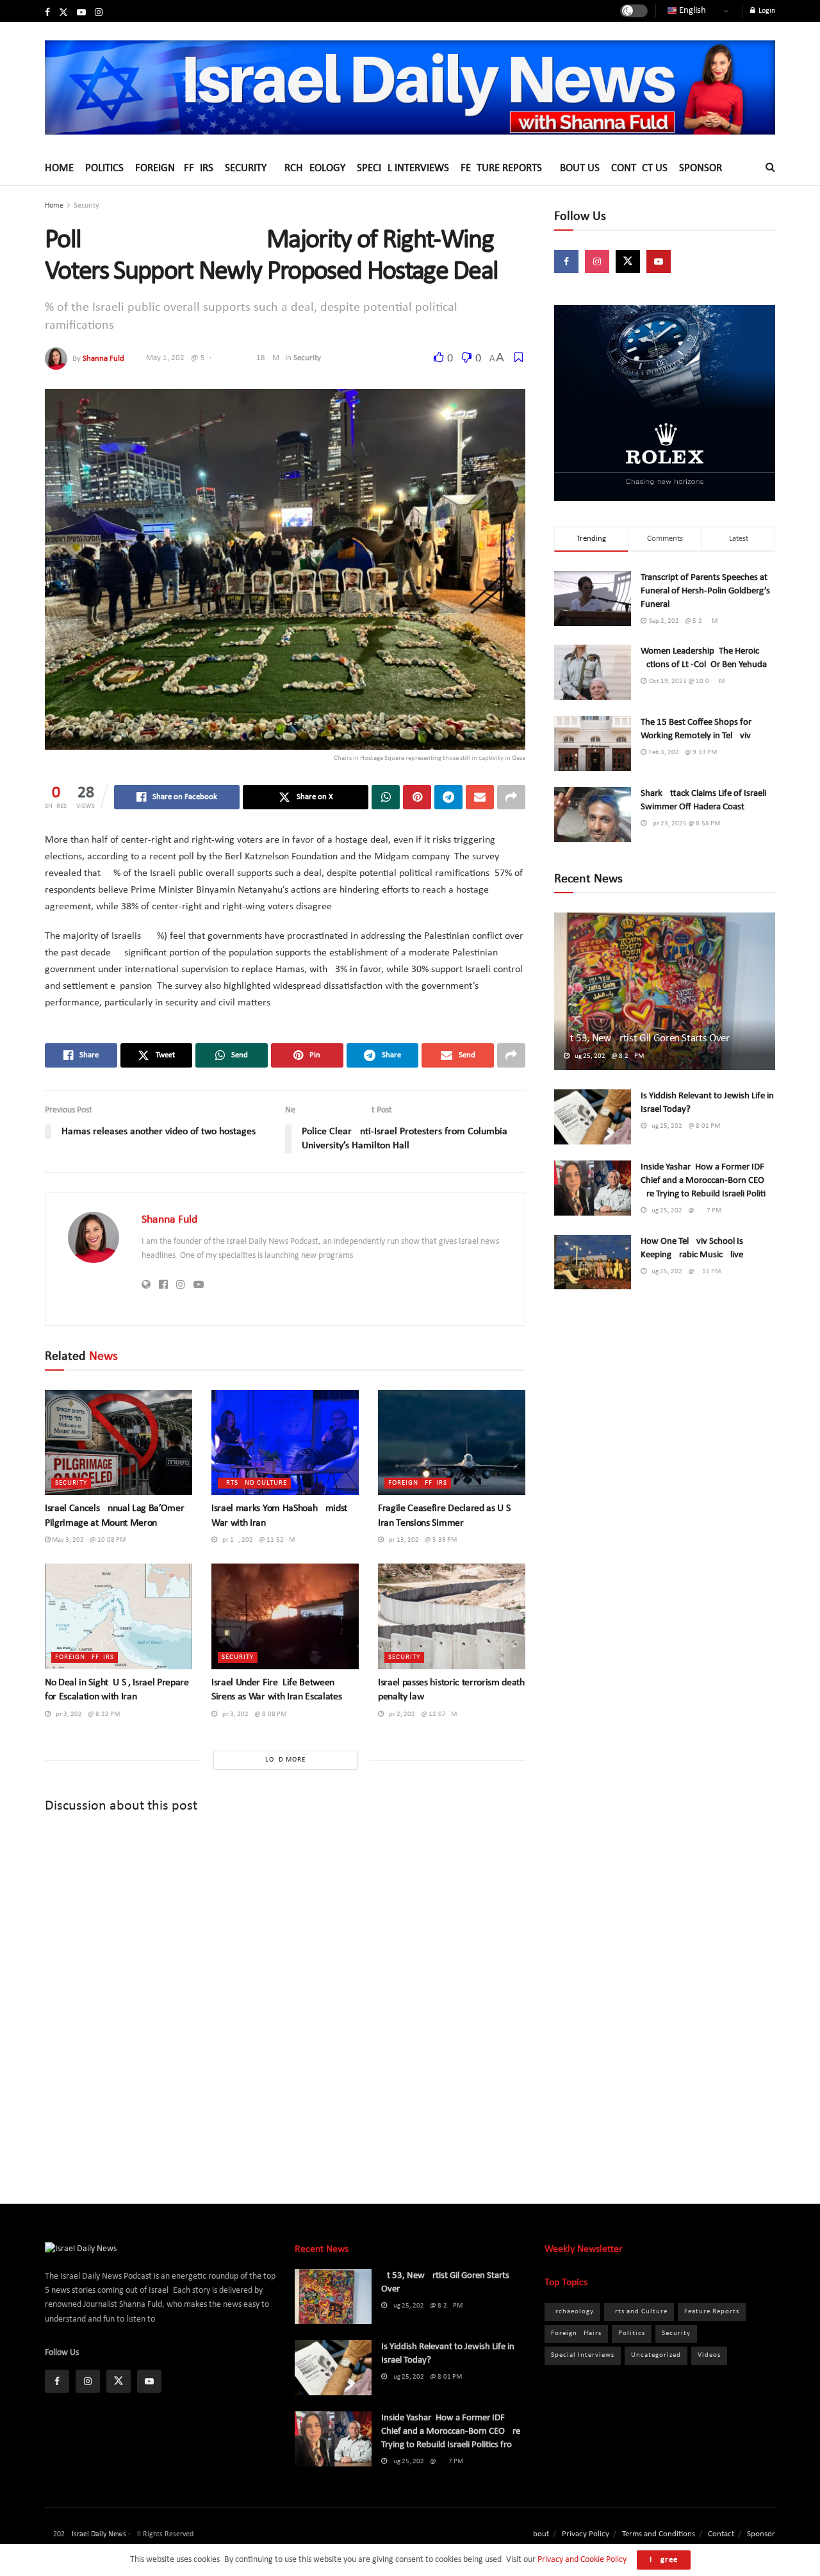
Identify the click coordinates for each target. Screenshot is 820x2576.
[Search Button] (770, 168)
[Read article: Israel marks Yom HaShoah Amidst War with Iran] (285, 1442)
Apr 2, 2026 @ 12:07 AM (420, 1714)
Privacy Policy (586, 2534)
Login (766, 11)
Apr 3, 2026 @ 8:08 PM (252, 1714)
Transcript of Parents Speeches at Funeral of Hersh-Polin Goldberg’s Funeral (705, 591)
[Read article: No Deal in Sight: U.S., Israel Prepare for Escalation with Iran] (119, 1616)
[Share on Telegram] (448, 797)
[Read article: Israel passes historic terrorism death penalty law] (452, 1616)
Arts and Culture (254, 1483)
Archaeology (312, 168)
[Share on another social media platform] (511, 797)
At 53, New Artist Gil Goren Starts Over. (647, 1038)
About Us (577, 168)
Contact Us (639, 168)
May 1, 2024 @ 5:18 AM (213, 358)
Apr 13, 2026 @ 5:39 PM (420, 1540)
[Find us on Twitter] (63, 13)
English (692, 11)
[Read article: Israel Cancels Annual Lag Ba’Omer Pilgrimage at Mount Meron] (119, 1442)
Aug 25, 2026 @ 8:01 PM (683, 1126)
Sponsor (701, 168)
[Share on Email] (480, 797)
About (538, 2534)
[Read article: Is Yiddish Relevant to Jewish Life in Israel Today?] (593, 1117)
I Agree (664, 2560)
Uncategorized (656, 2355)
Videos (709, 2355)
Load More (285, 1760)
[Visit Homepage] (410, 87)
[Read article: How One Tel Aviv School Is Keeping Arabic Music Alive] (593, 1262)
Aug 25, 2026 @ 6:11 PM (684, 1272)
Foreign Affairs (174, 168)
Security (246, 168)
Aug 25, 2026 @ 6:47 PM (684, 1211)
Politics (104, 168)
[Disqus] (285, 1998)
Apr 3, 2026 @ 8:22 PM (85, 1714)
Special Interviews (403, 168)
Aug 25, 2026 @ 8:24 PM (607, 1056)
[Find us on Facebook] (47, 13)
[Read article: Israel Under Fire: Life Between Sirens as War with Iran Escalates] (285, 1616)
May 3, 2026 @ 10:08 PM (88, 1540)
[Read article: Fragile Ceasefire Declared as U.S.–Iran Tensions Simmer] (452, 1442)
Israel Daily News (99, 2534)
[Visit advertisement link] (665, 403)
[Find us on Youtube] (81, 13)
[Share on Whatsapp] (386, 797)
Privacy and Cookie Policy (582, 2560)
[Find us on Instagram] (99, 13)
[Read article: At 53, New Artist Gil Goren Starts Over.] (665, 992)
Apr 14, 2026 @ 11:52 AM (256, 1540)
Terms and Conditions (659, 2534)
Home (59, 168)
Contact (721, 2534)
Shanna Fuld (103, 358)
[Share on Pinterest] (417, 797)
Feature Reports (501, 168)
